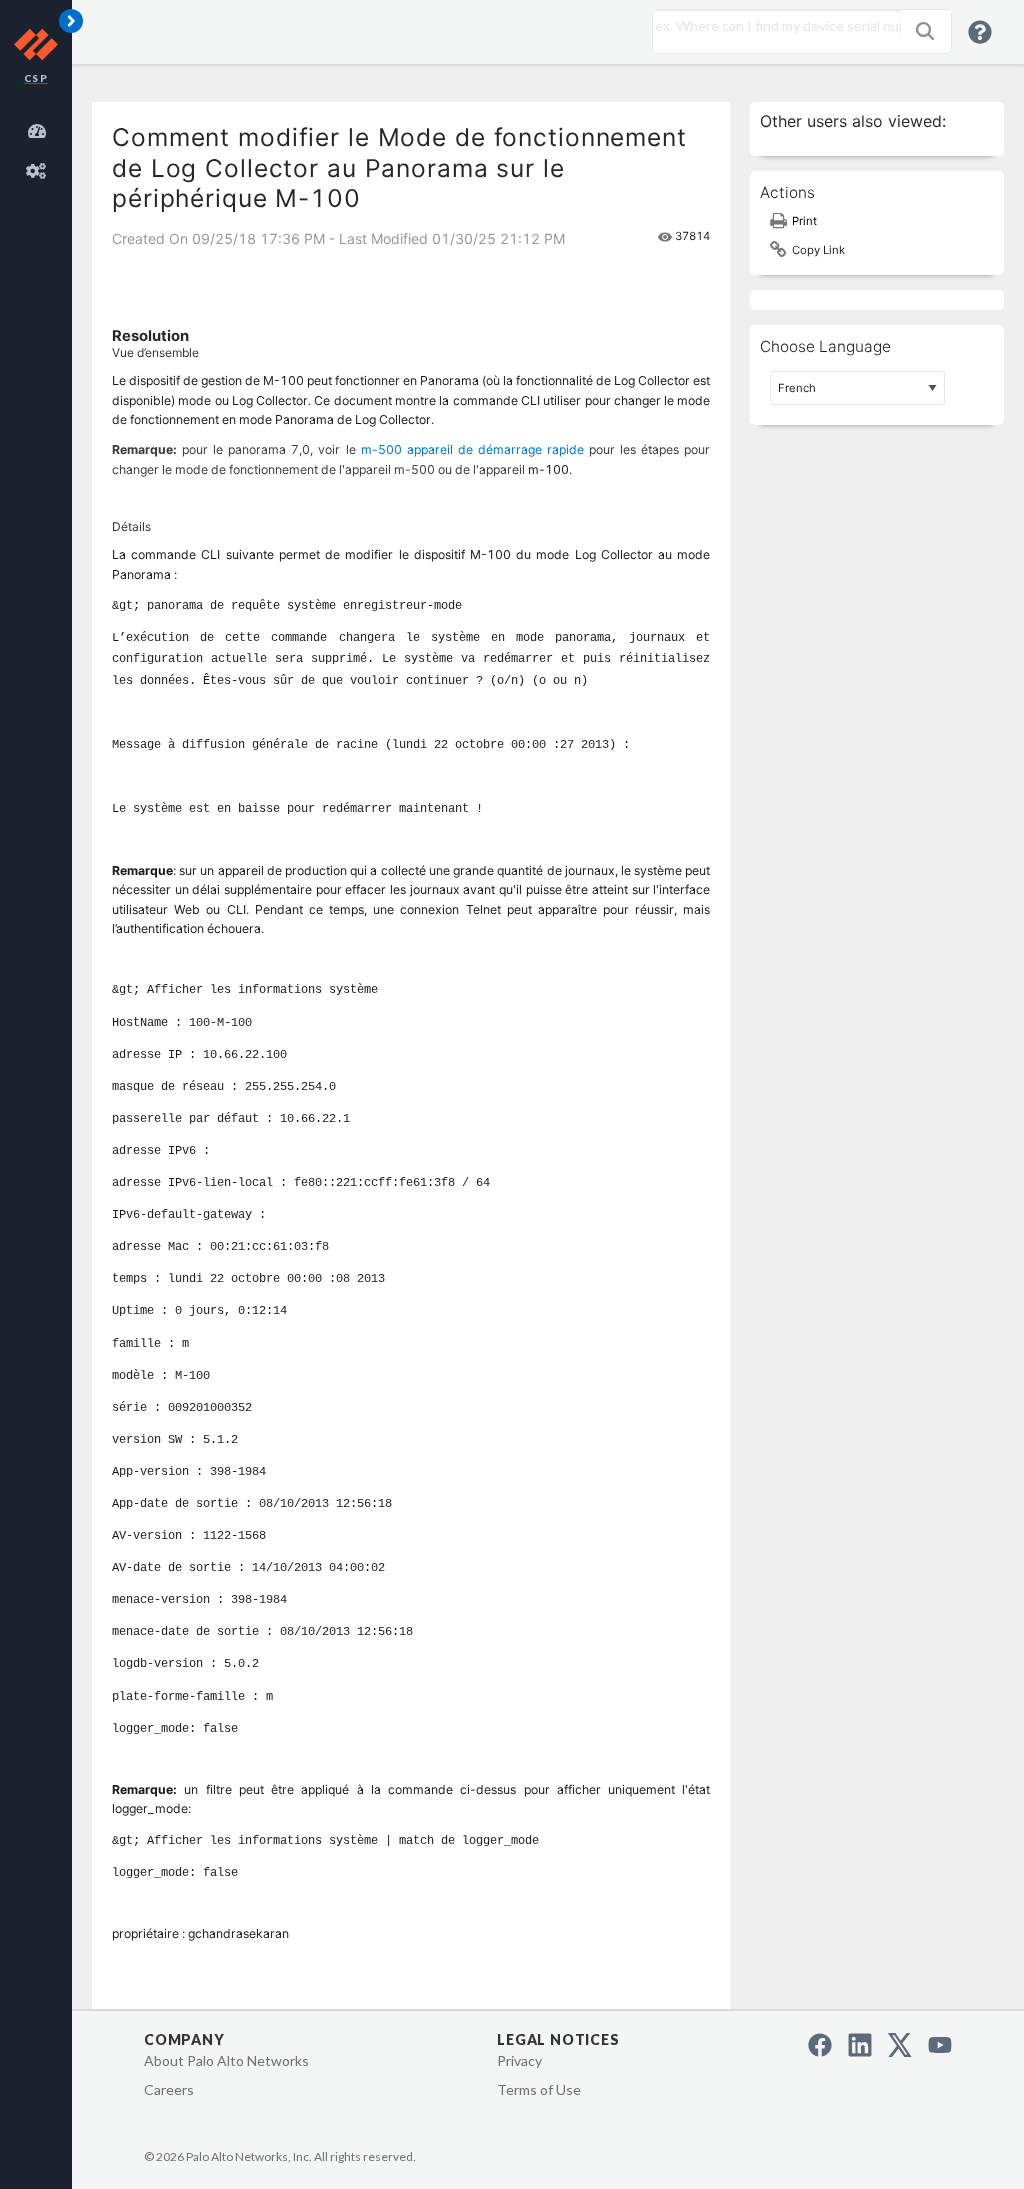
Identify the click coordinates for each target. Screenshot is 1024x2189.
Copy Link (818, 250)
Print (804, 221)
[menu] (40, 148)
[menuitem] (40, 128)
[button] (925, 31)
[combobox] (772, 26)
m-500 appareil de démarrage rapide (472, 449)
